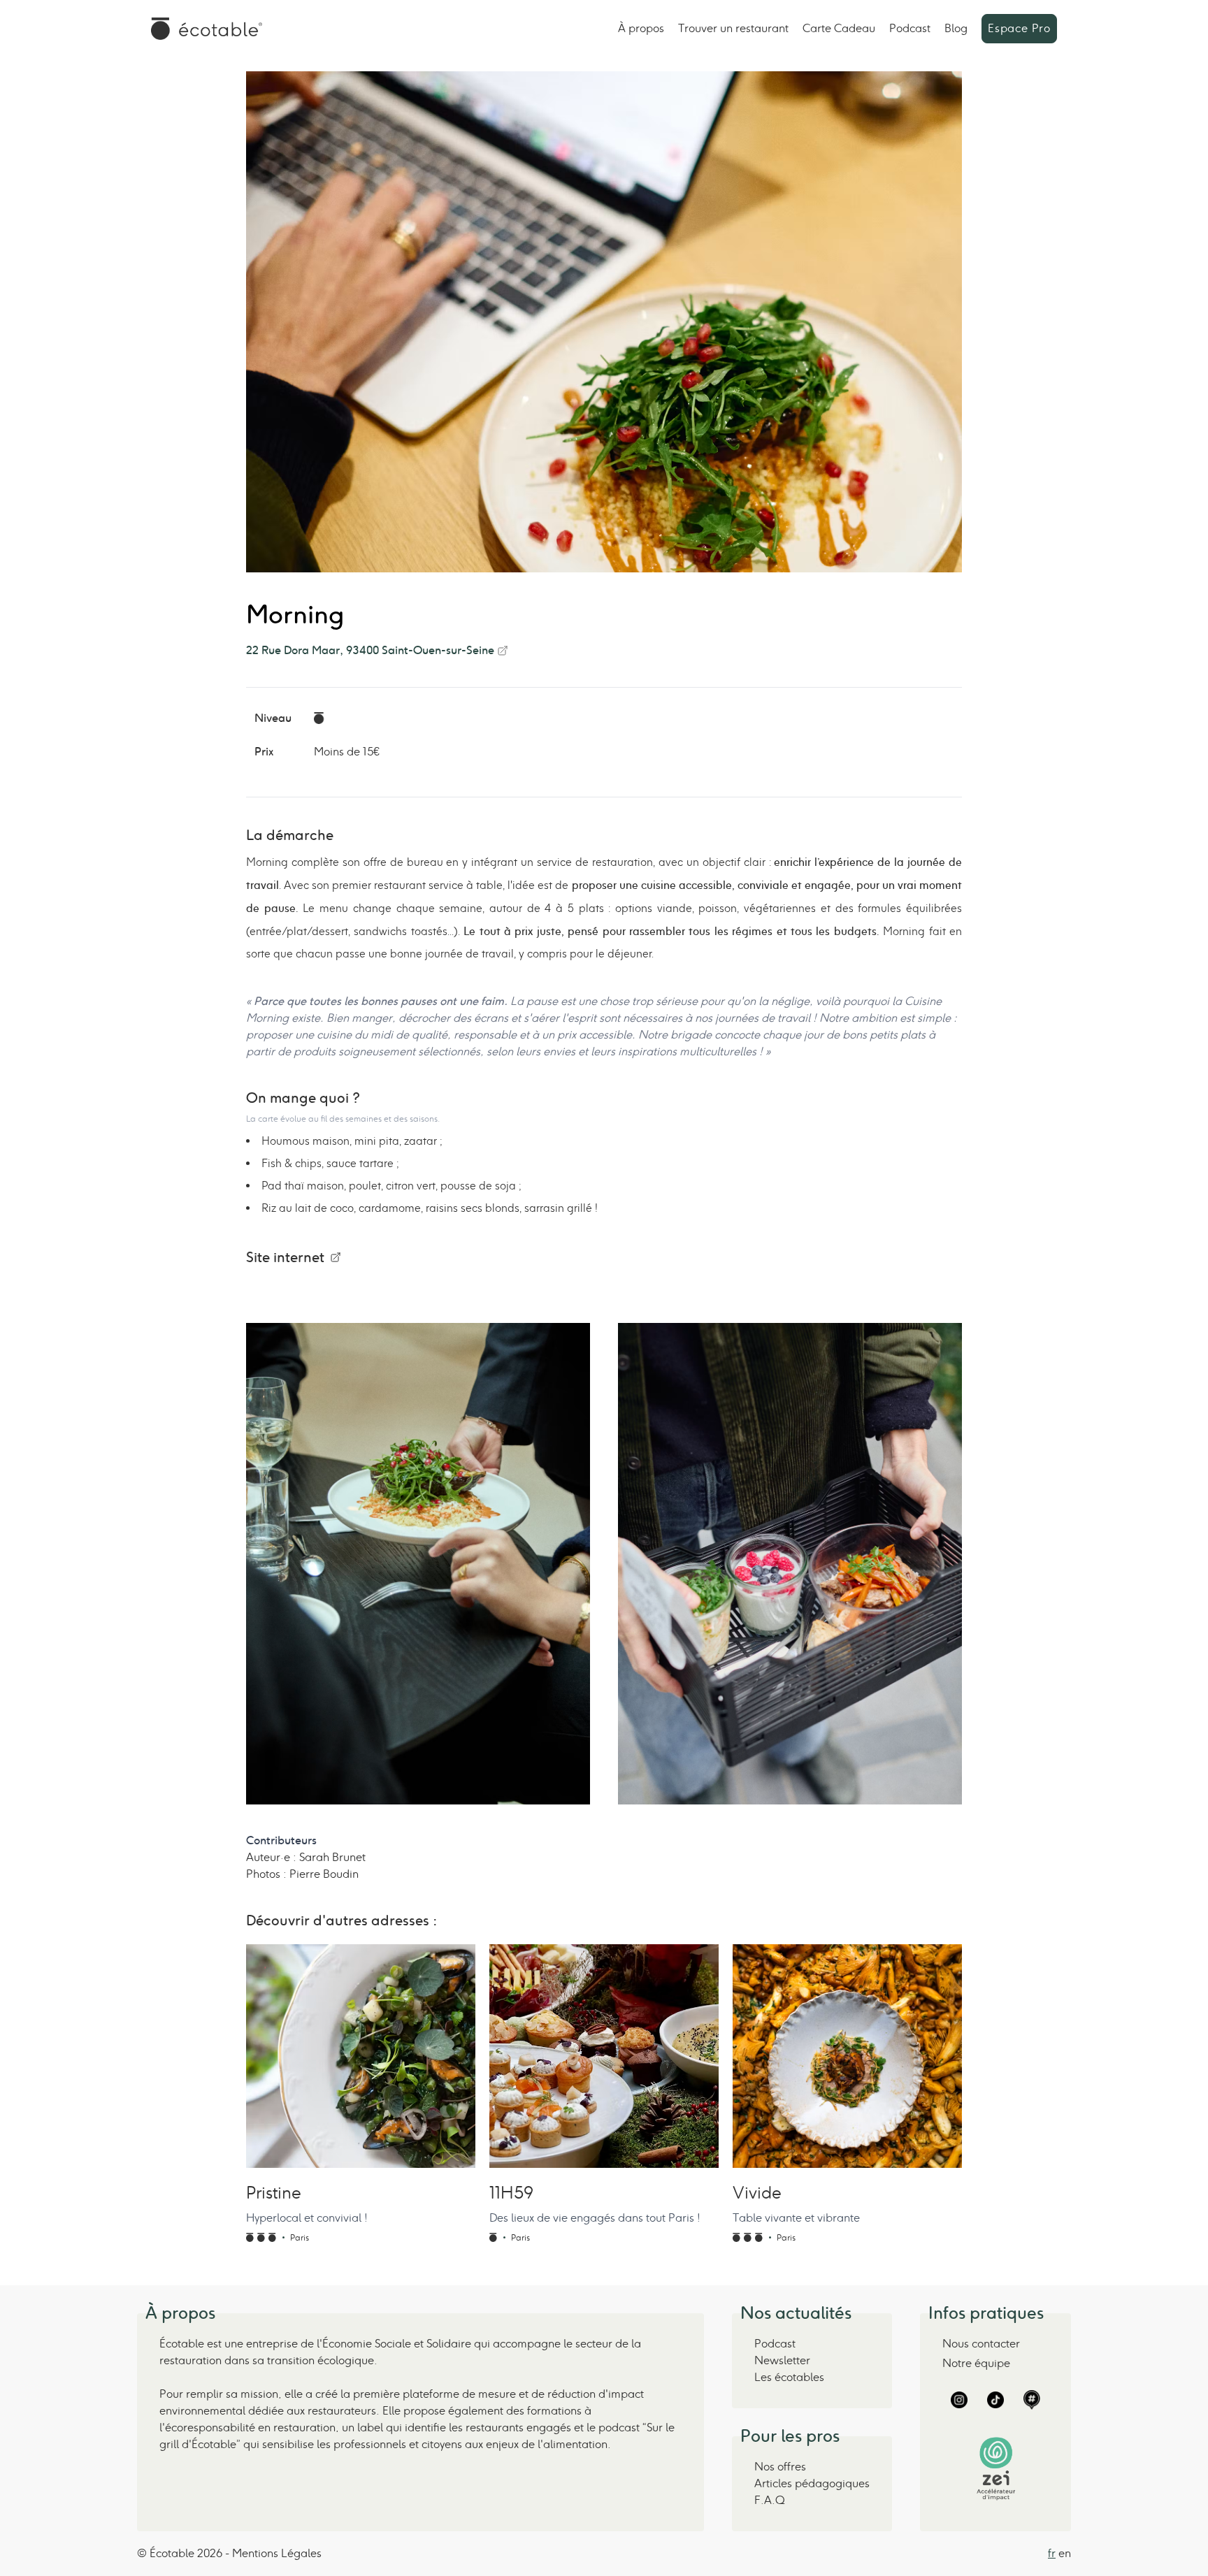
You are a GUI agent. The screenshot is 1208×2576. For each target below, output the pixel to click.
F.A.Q (769, 2500)
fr (1052, 2553)
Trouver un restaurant (733, 28)
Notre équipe (976, 2363)
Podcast (910, 28)
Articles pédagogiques (812, 2483)
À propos (641, 28)
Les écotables (789, 2377)
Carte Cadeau (839, 28)
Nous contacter (981, 2344)
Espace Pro (1019, 28)
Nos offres (780, 2467)
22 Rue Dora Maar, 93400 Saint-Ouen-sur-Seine (370, 650)
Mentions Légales (277, 2553)
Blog (956, 28)
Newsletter (782, 2360)
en (1065, 2553)
